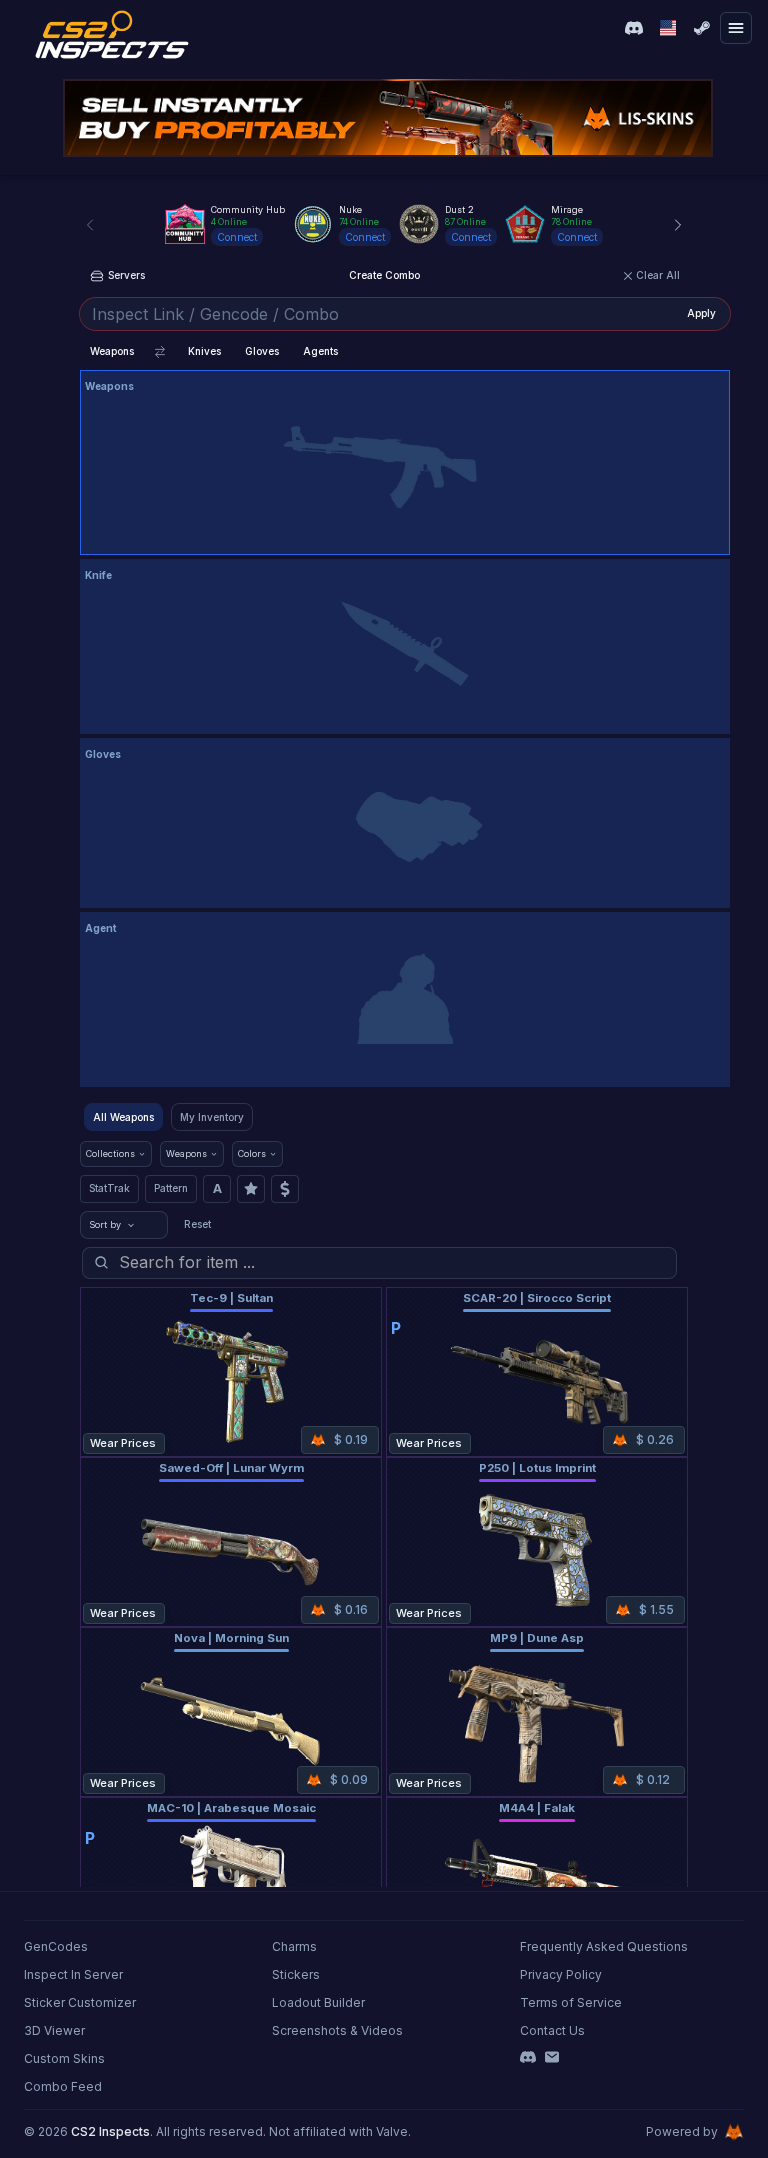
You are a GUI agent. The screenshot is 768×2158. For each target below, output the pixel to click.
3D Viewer (54, 2030)
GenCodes (56, 1946)
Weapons (112, 351)
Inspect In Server (73, 1974)
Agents (320, 351)
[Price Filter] (285, 1189)
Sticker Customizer (80, 2002)
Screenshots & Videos (337, 2030)
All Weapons (123, 1117)
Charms (294, 1946)
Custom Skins (64, 2058)
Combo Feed (63, 2086)
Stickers (296, 1974)
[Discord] (528, 2057)
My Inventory (212, 1117)
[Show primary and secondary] (160, 352)
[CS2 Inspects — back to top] (112, 34)
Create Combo (384, 275)
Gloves (262, 351)
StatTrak (109, 1188)
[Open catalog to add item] (405, 467)
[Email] (552, 2057)
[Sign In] (702, 28)
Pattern (171, 1188)
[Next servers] (678, 225)
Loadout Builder (318, 2002)
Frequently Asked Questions (604, 1946)
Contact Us (552, 2030)
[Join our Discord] (634, 28)
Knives (204, 351)
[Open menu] (736, 28)
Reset (197, 1224)
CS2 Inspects (110, 2131)
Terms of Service (571, 2002)
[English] (668, 28)
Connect (237, 237)
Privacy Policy (561, 1974)
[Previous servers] (90, 225)
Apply (701, 313)
